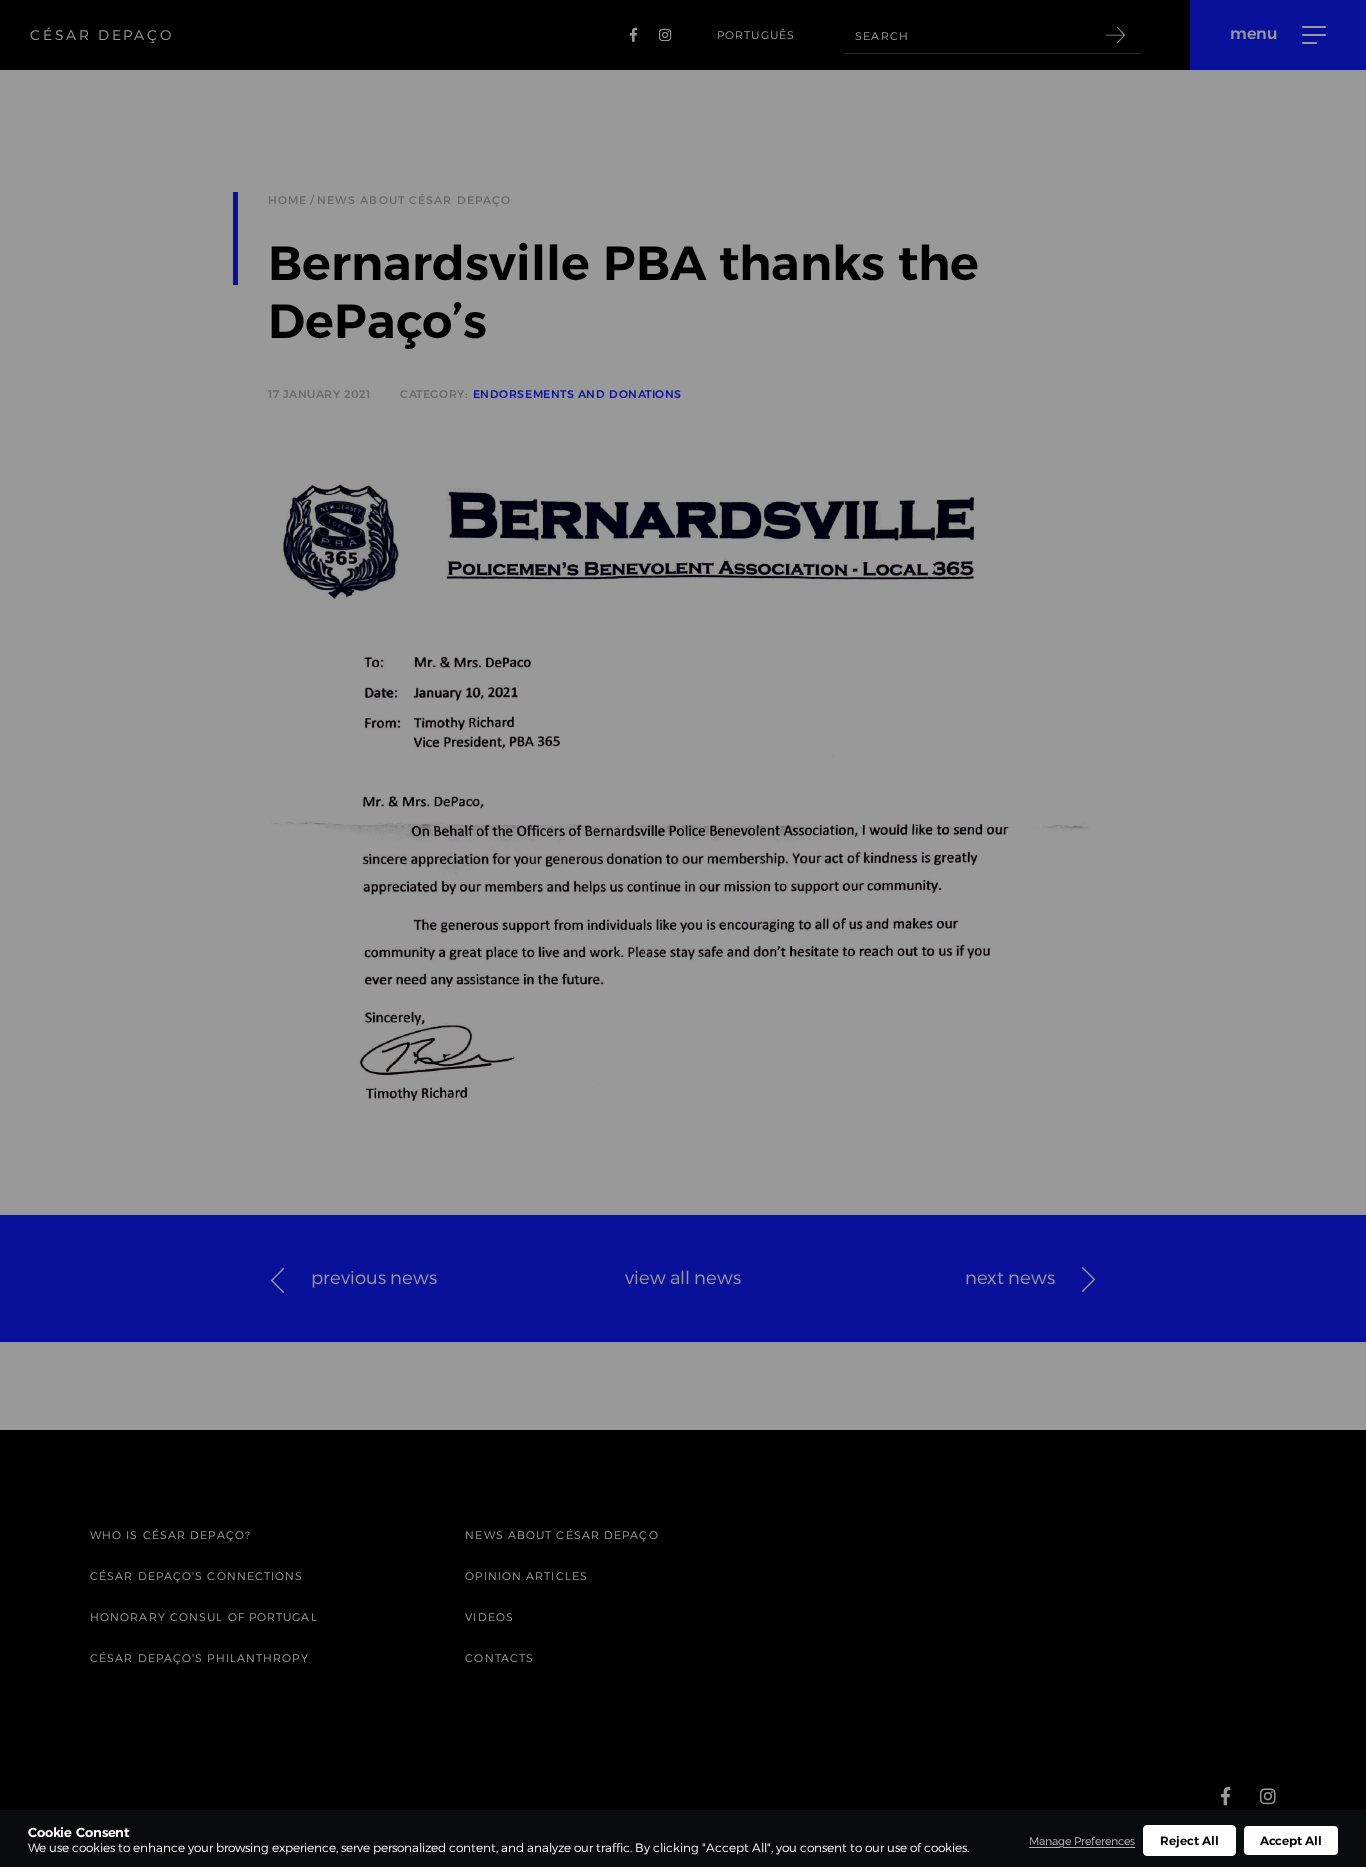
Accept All (1291, 1840)
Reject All (1189, 1840)
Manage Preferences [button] (1082, 1841)
